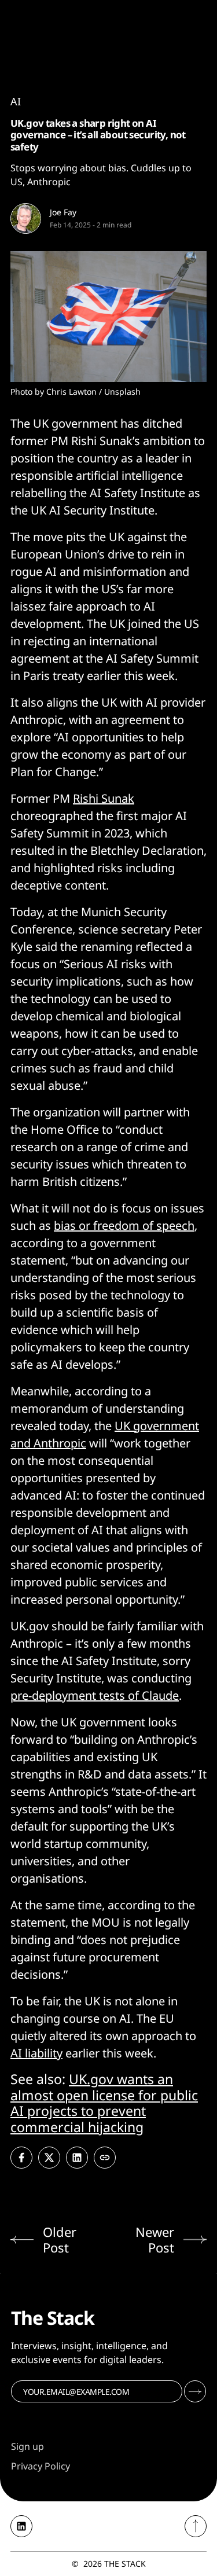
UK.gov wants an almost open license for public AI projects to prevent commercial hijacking (104, 2103)
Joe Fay (63, 212)
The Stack (125, 2564)
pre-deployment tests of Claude (95, 1695)
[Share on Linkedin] (77, 2158)
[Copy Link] (105, 2158)
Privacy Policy (41, 2466)
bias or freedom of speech (124, 1225)
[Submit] (195, 2391)
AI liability (36, 2053)
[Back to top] (196, 2526)
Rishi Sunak (104, 798)
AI (16, 101)
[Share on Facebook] (21, 2158)
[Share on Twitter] (49, 2158)
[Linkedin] (21, 2526)
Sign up (27, 2446)
